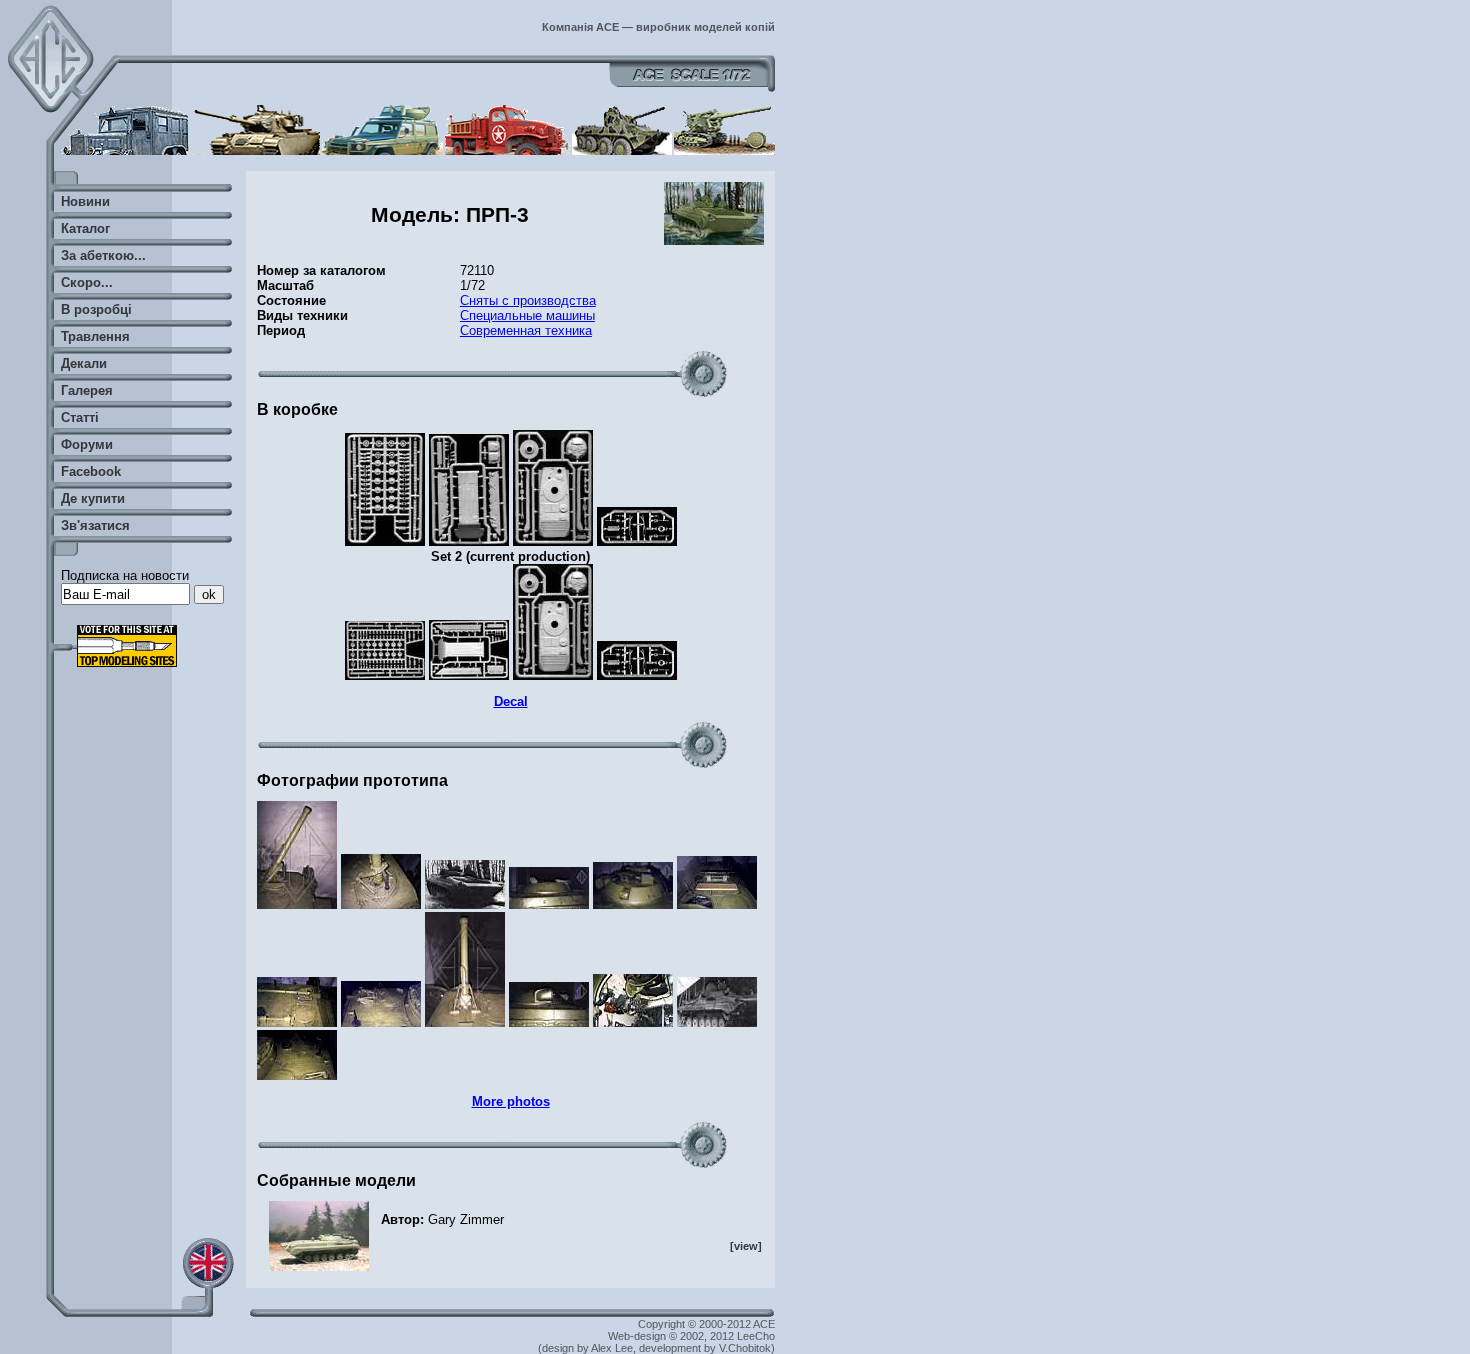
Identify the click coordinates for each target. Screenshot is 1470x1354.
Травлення (95, 336)
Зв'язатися (95, 525)
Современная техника (526, 330)
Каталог (85, 228)
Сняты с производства (528, 300)
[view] (746, 1246)
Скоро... (87, 282)
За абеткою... (103, 255)
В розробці (96, 309)
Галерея (87, 390)
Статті (80, 417)
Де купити (93, 498)
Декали (84, 363)
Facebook (91, 471)
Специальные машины (527, 315)
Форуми (87, 444)
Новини (85, 201)
